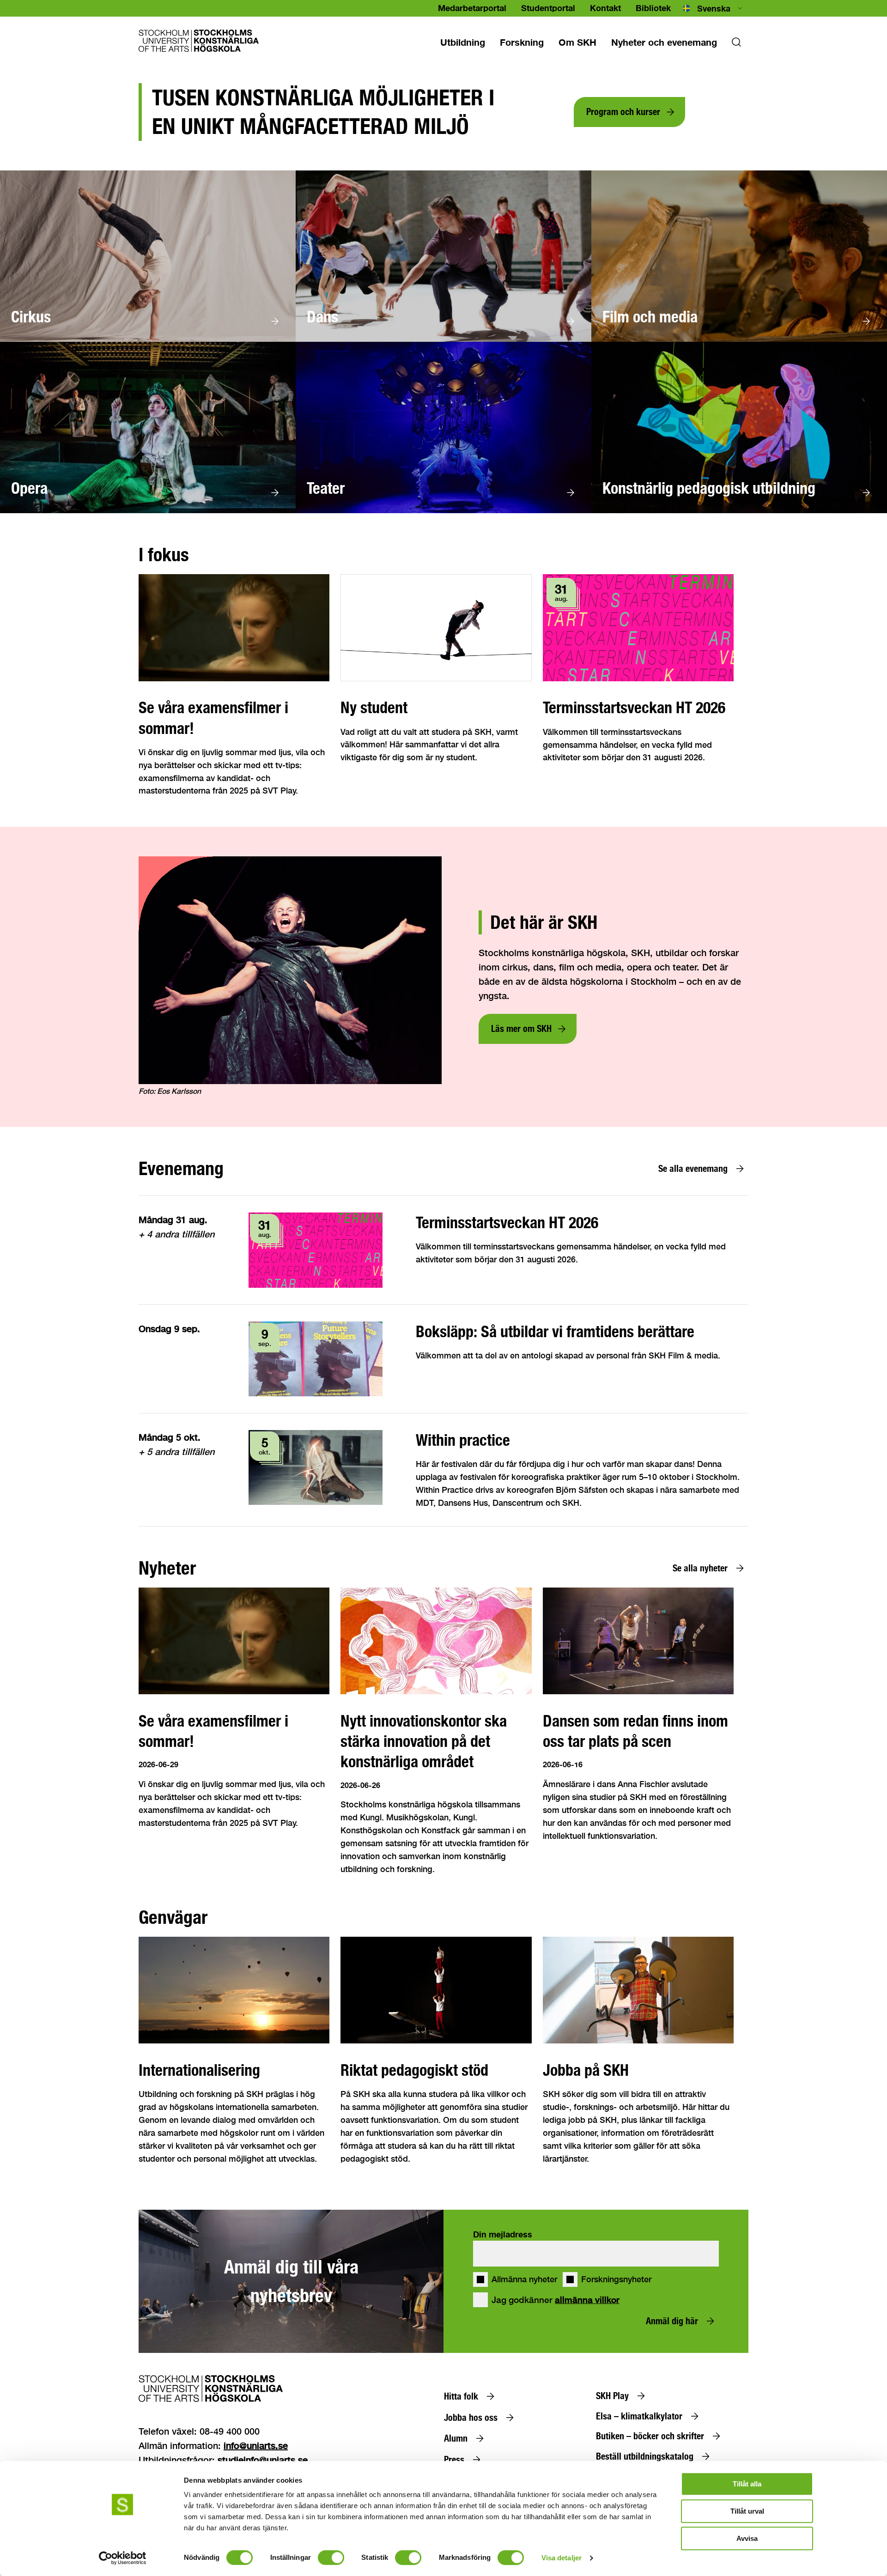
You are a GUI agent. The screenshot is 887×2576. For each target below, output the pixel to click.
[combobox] (713, 8)
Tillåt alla (747, 2484)
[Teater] (443, 511)
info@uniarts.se (256, 2446)
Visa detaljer (562, 2558)
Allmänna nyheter (524, 2279)
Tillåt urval (747, 2511)
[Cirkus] (148, 339)
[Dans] (443, 339)
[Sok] (736, 45)
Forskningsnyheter (616, 2279)
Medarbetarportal (472, 8)
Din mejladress (503, 2234)
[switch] (331, 2558)
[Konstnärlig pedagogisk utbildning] (739, 511)
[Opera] (148, 511)
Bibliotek (653, 8)
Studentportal (548, 8)
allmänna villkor (587, 2300)
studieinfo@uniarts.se (263, 2460)
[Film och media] (739, 339)
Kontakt (605, 8)
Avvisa (747, 2538)
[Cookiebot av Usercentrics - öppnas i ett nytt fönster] (123, 2558)
